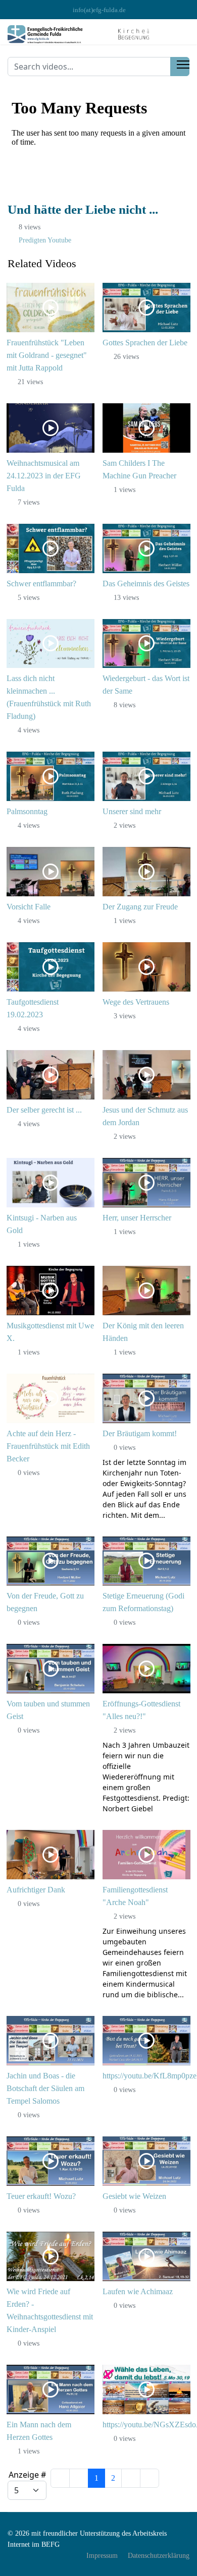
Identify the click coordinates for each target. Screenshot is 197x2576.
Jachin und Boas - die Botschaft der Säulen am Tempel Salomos (45, 2088)
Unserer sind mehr (132, 811)
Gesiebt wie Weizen (134, 2196)
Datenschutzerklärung (159, 2556)
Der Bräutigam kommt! (140, 1433)
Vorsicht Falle (29, 907)
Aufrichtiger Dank (36, 1890)
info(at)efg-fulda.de (99, 10)
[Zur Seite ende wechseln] (150, 2478)
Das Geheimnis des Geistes (146, 584)
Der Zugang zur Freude (140, 907)
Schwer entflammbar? (41, 584)
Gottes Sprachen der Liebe (145, 343)
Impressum (102, 2556)
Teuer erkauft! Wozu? (41, 2196)
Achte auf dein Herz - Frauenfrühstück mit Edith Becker (48, 1446)
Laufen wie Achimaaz (138, 2291)
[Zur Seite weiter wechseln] (131, 2478)
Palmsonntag (27, 811)
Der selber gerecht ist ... (44, 1110)
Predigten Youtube (45, 240)
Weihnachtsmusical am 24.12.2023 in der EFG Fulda (44, 476)
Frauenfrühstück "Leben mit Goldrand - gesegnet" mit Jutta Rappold (47, 355)
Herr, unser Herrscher (137, 1218)
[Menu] (183, 65)
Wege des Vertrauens (136, 1002)
